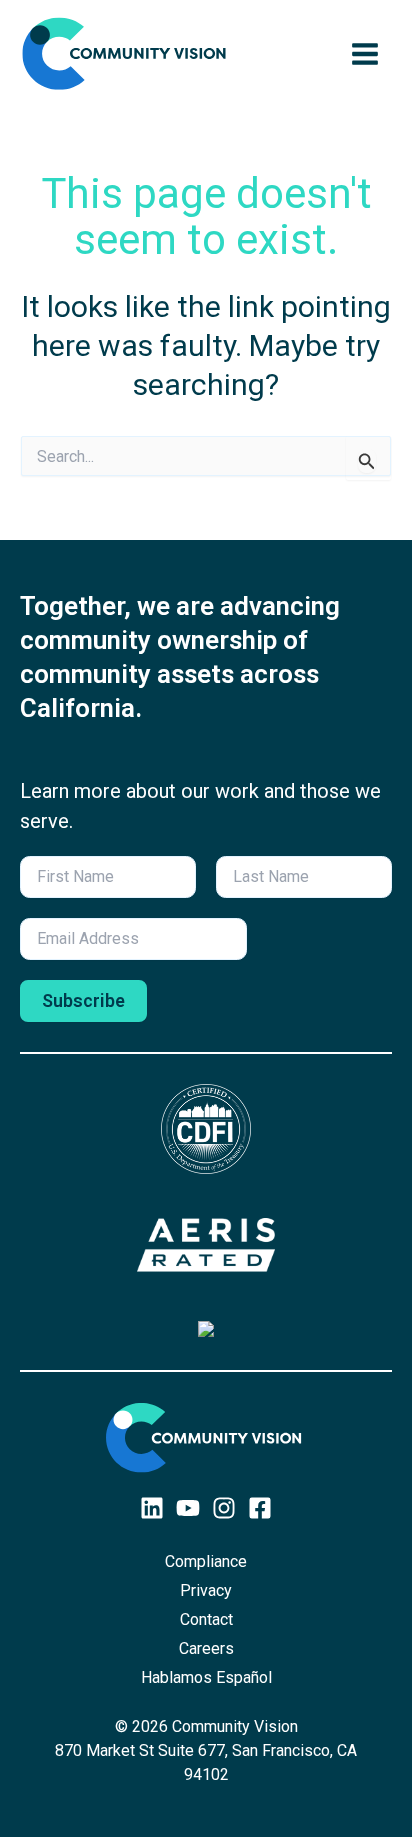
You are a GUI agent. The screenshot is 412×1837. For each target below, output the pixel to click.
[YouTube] (188, 1508)
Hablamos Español (206, 1677)
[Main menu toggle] (365, 54)
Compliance (206, 1561)
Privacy (206, 1590)
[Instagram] (224, 1508)
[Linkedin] (152, 1508)
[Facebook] (260, 1508)
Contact (206, 1619)
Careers (206, 1648)
